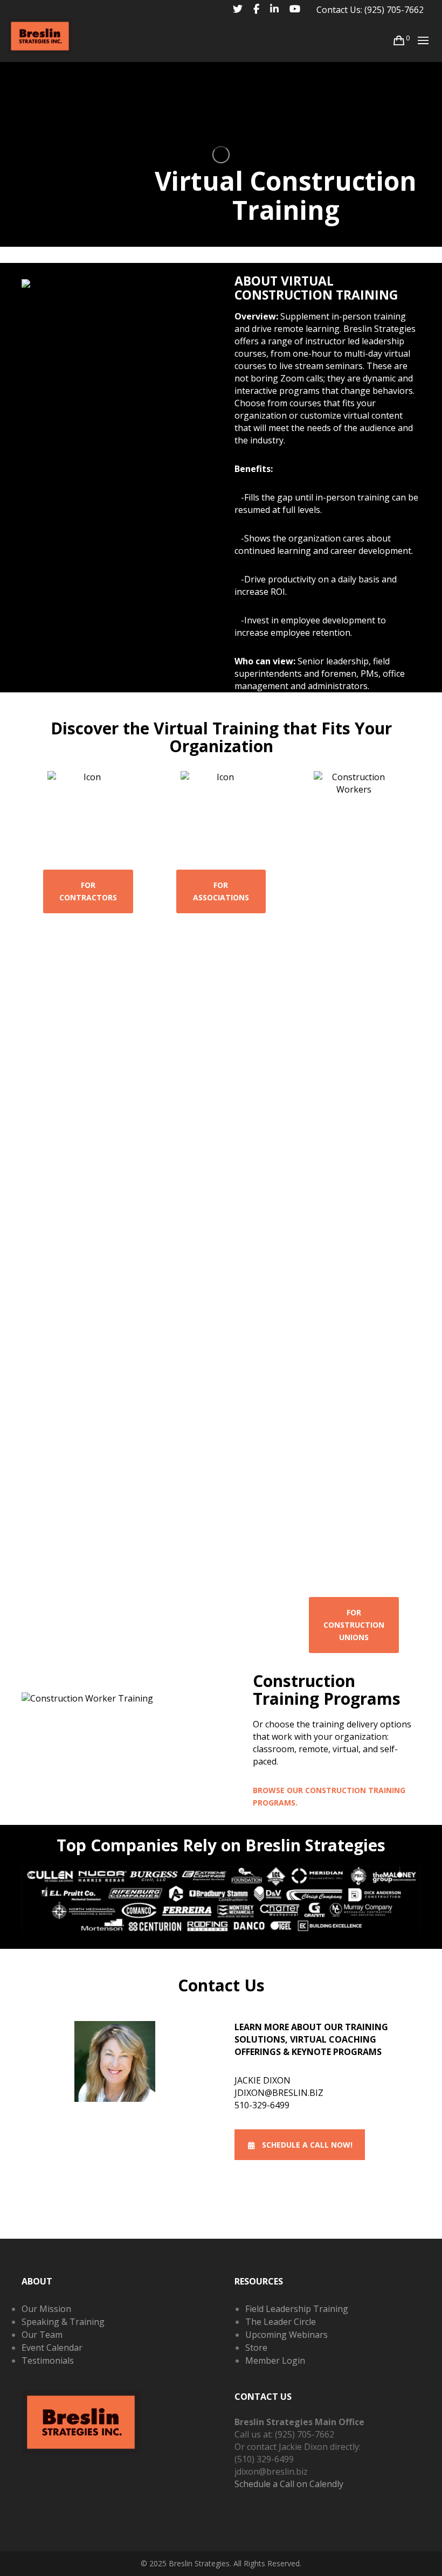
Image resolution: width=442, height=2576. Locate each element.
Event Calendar (52, 2348)
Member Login (275, 2360)
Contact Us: (339, 10)
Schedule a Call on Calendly (289, 2484)
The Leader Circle (281, 2322)
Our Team (42, 2335)
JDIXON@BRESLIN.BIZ (279, 2093)
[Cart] (399, 40)
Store (256, 2348)
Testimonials (48, 2360)
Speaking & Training (63, 2322)
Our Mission (46, 2309)
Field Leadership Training (297, 2309)
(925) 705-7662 (394, 10)
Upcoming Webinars (286, 2335)
